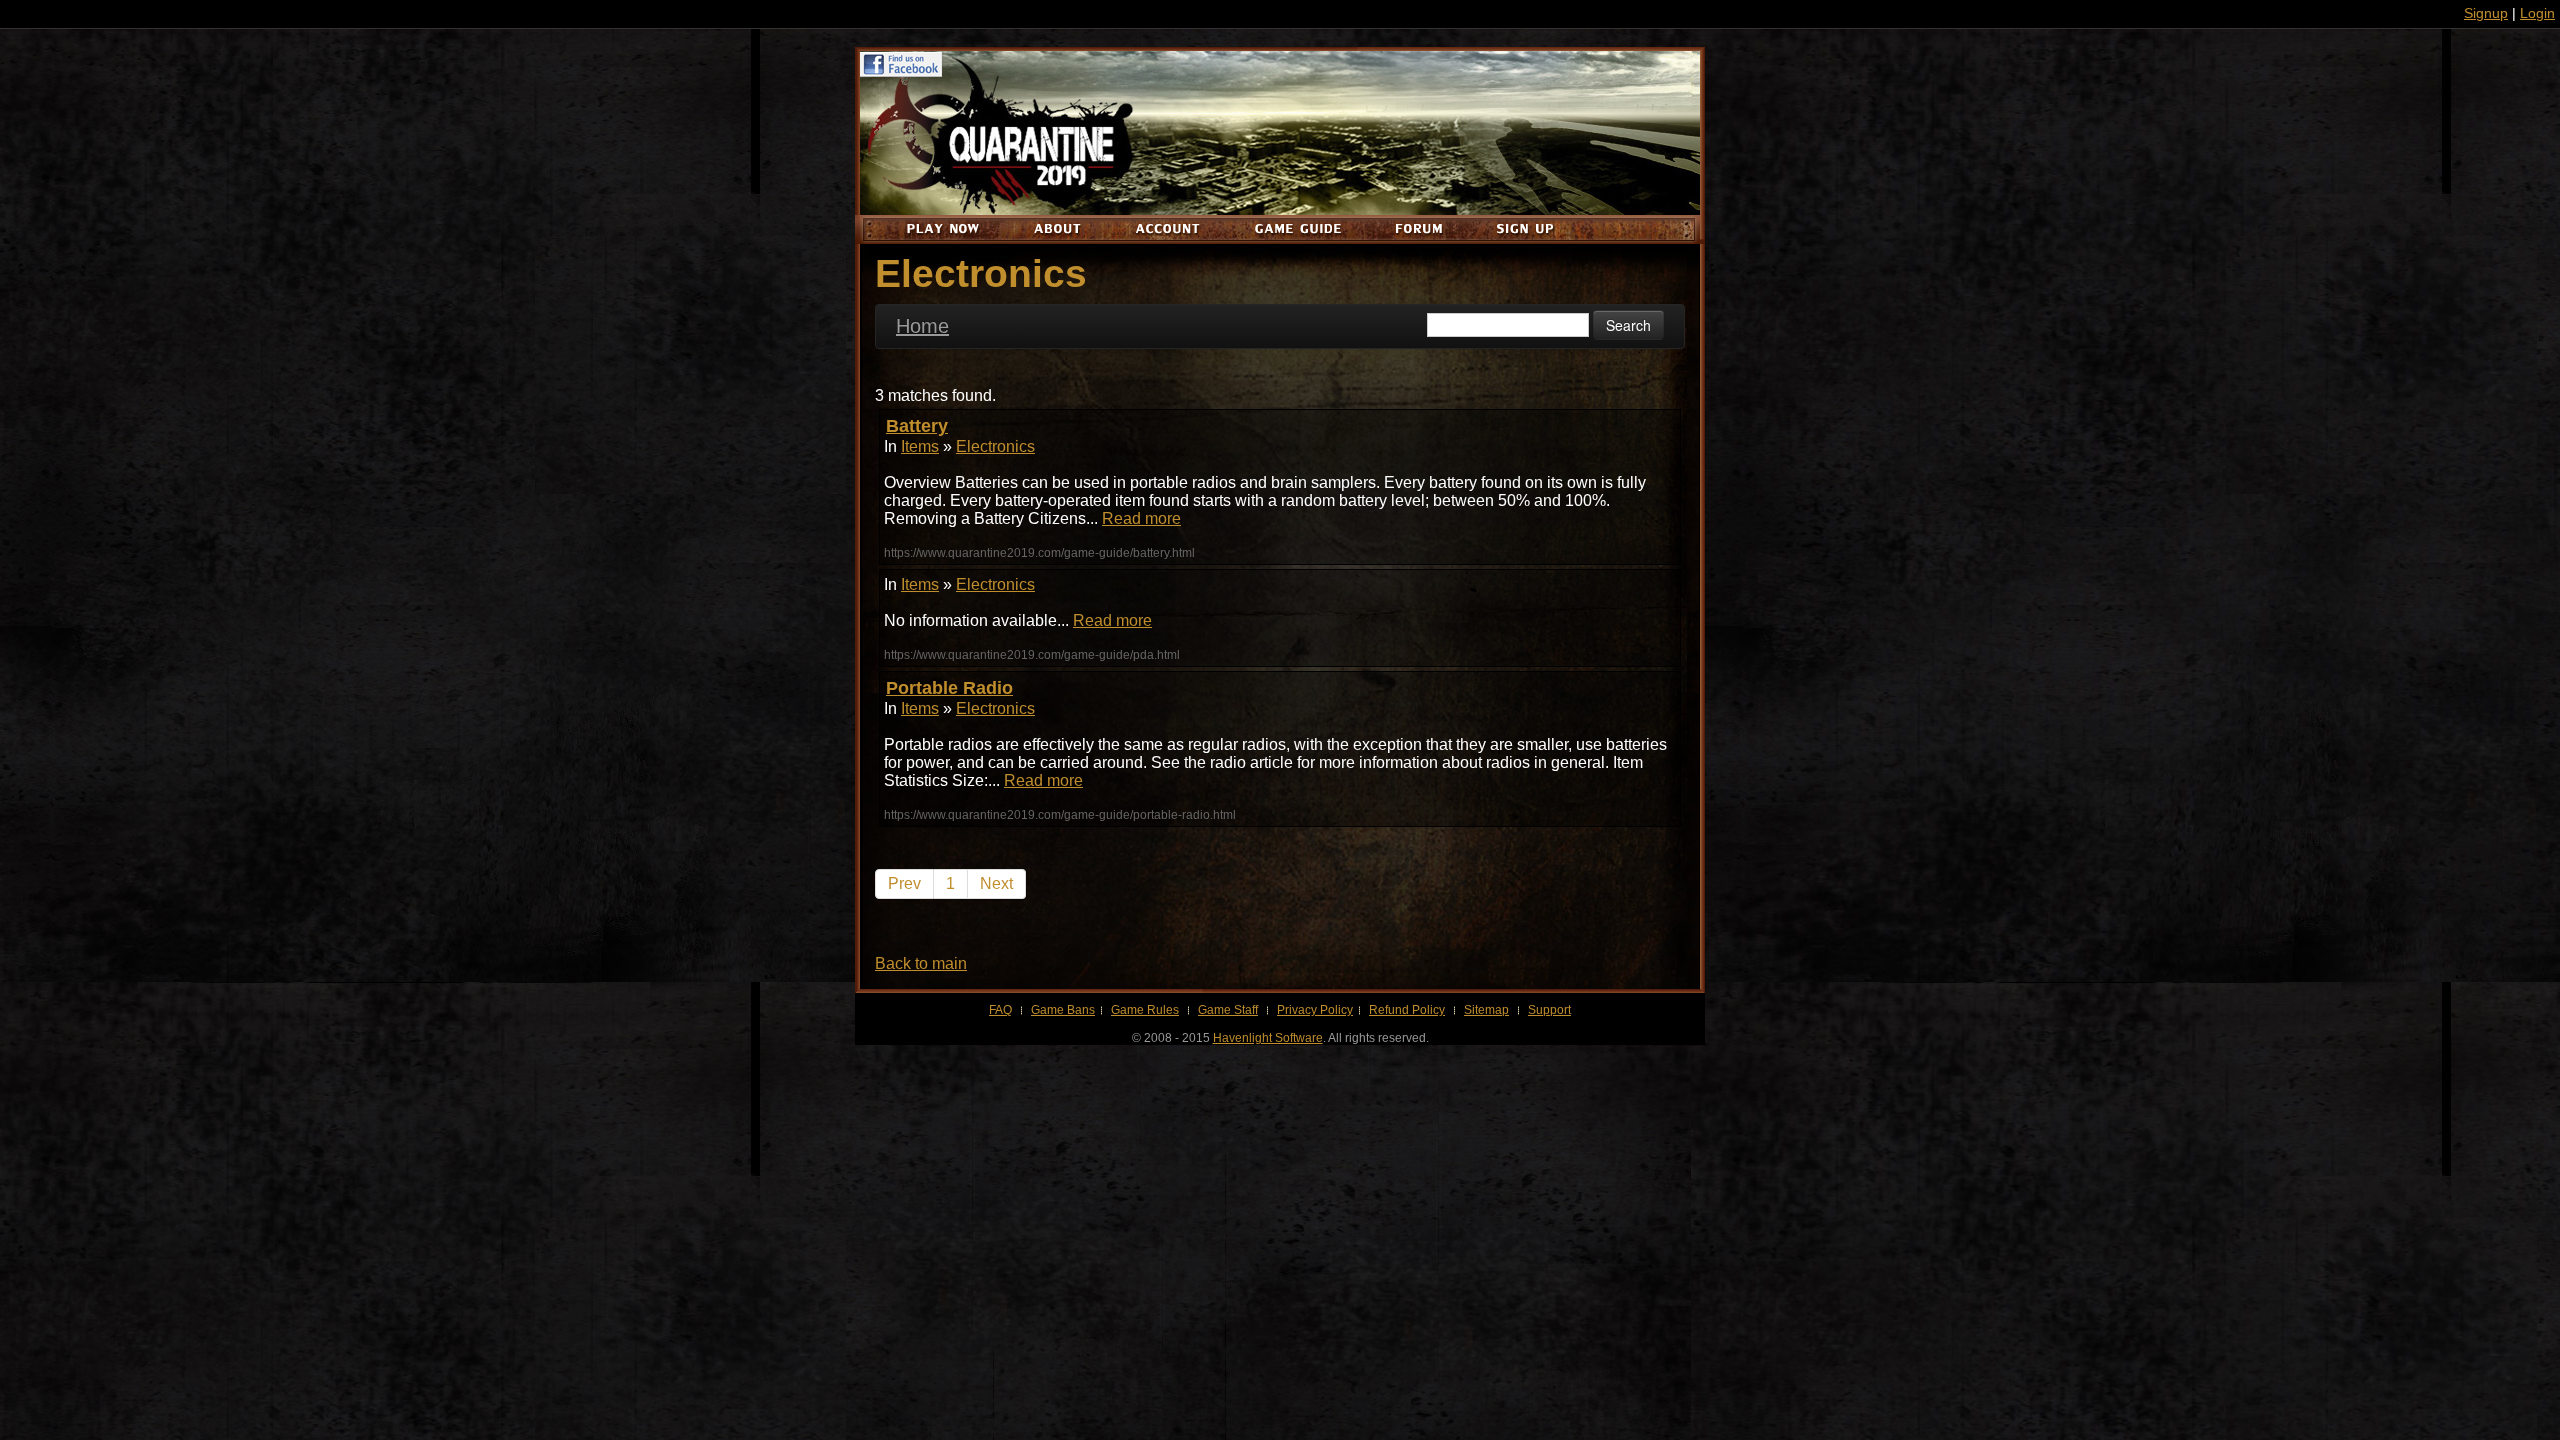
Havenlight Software (1268, 1038)
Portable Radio (949, 688)
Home (922, 326)
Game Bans (1063, 1010)
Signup (2486, 13)
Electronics (995, 446)
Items (920, 446)
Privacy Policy (1315, 1010)
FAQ (1000, 1010)
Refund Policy (1407, 1010)
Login (2537, 13)
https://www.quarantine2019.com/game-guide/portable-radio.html (1060, 815)
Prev (904, 883)
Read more (1141, 518)
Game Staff (1228, 1010)
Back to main (921, 963)
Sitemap (1486, 1010)
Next (996, 883)
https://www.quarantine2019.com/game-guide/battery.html (1039, 553)
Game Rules (1145, 1010)
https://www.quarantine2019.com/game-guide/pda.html (1032, 655)
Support (1549, 1010)
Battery (917, 426)
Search (1628, 325)
